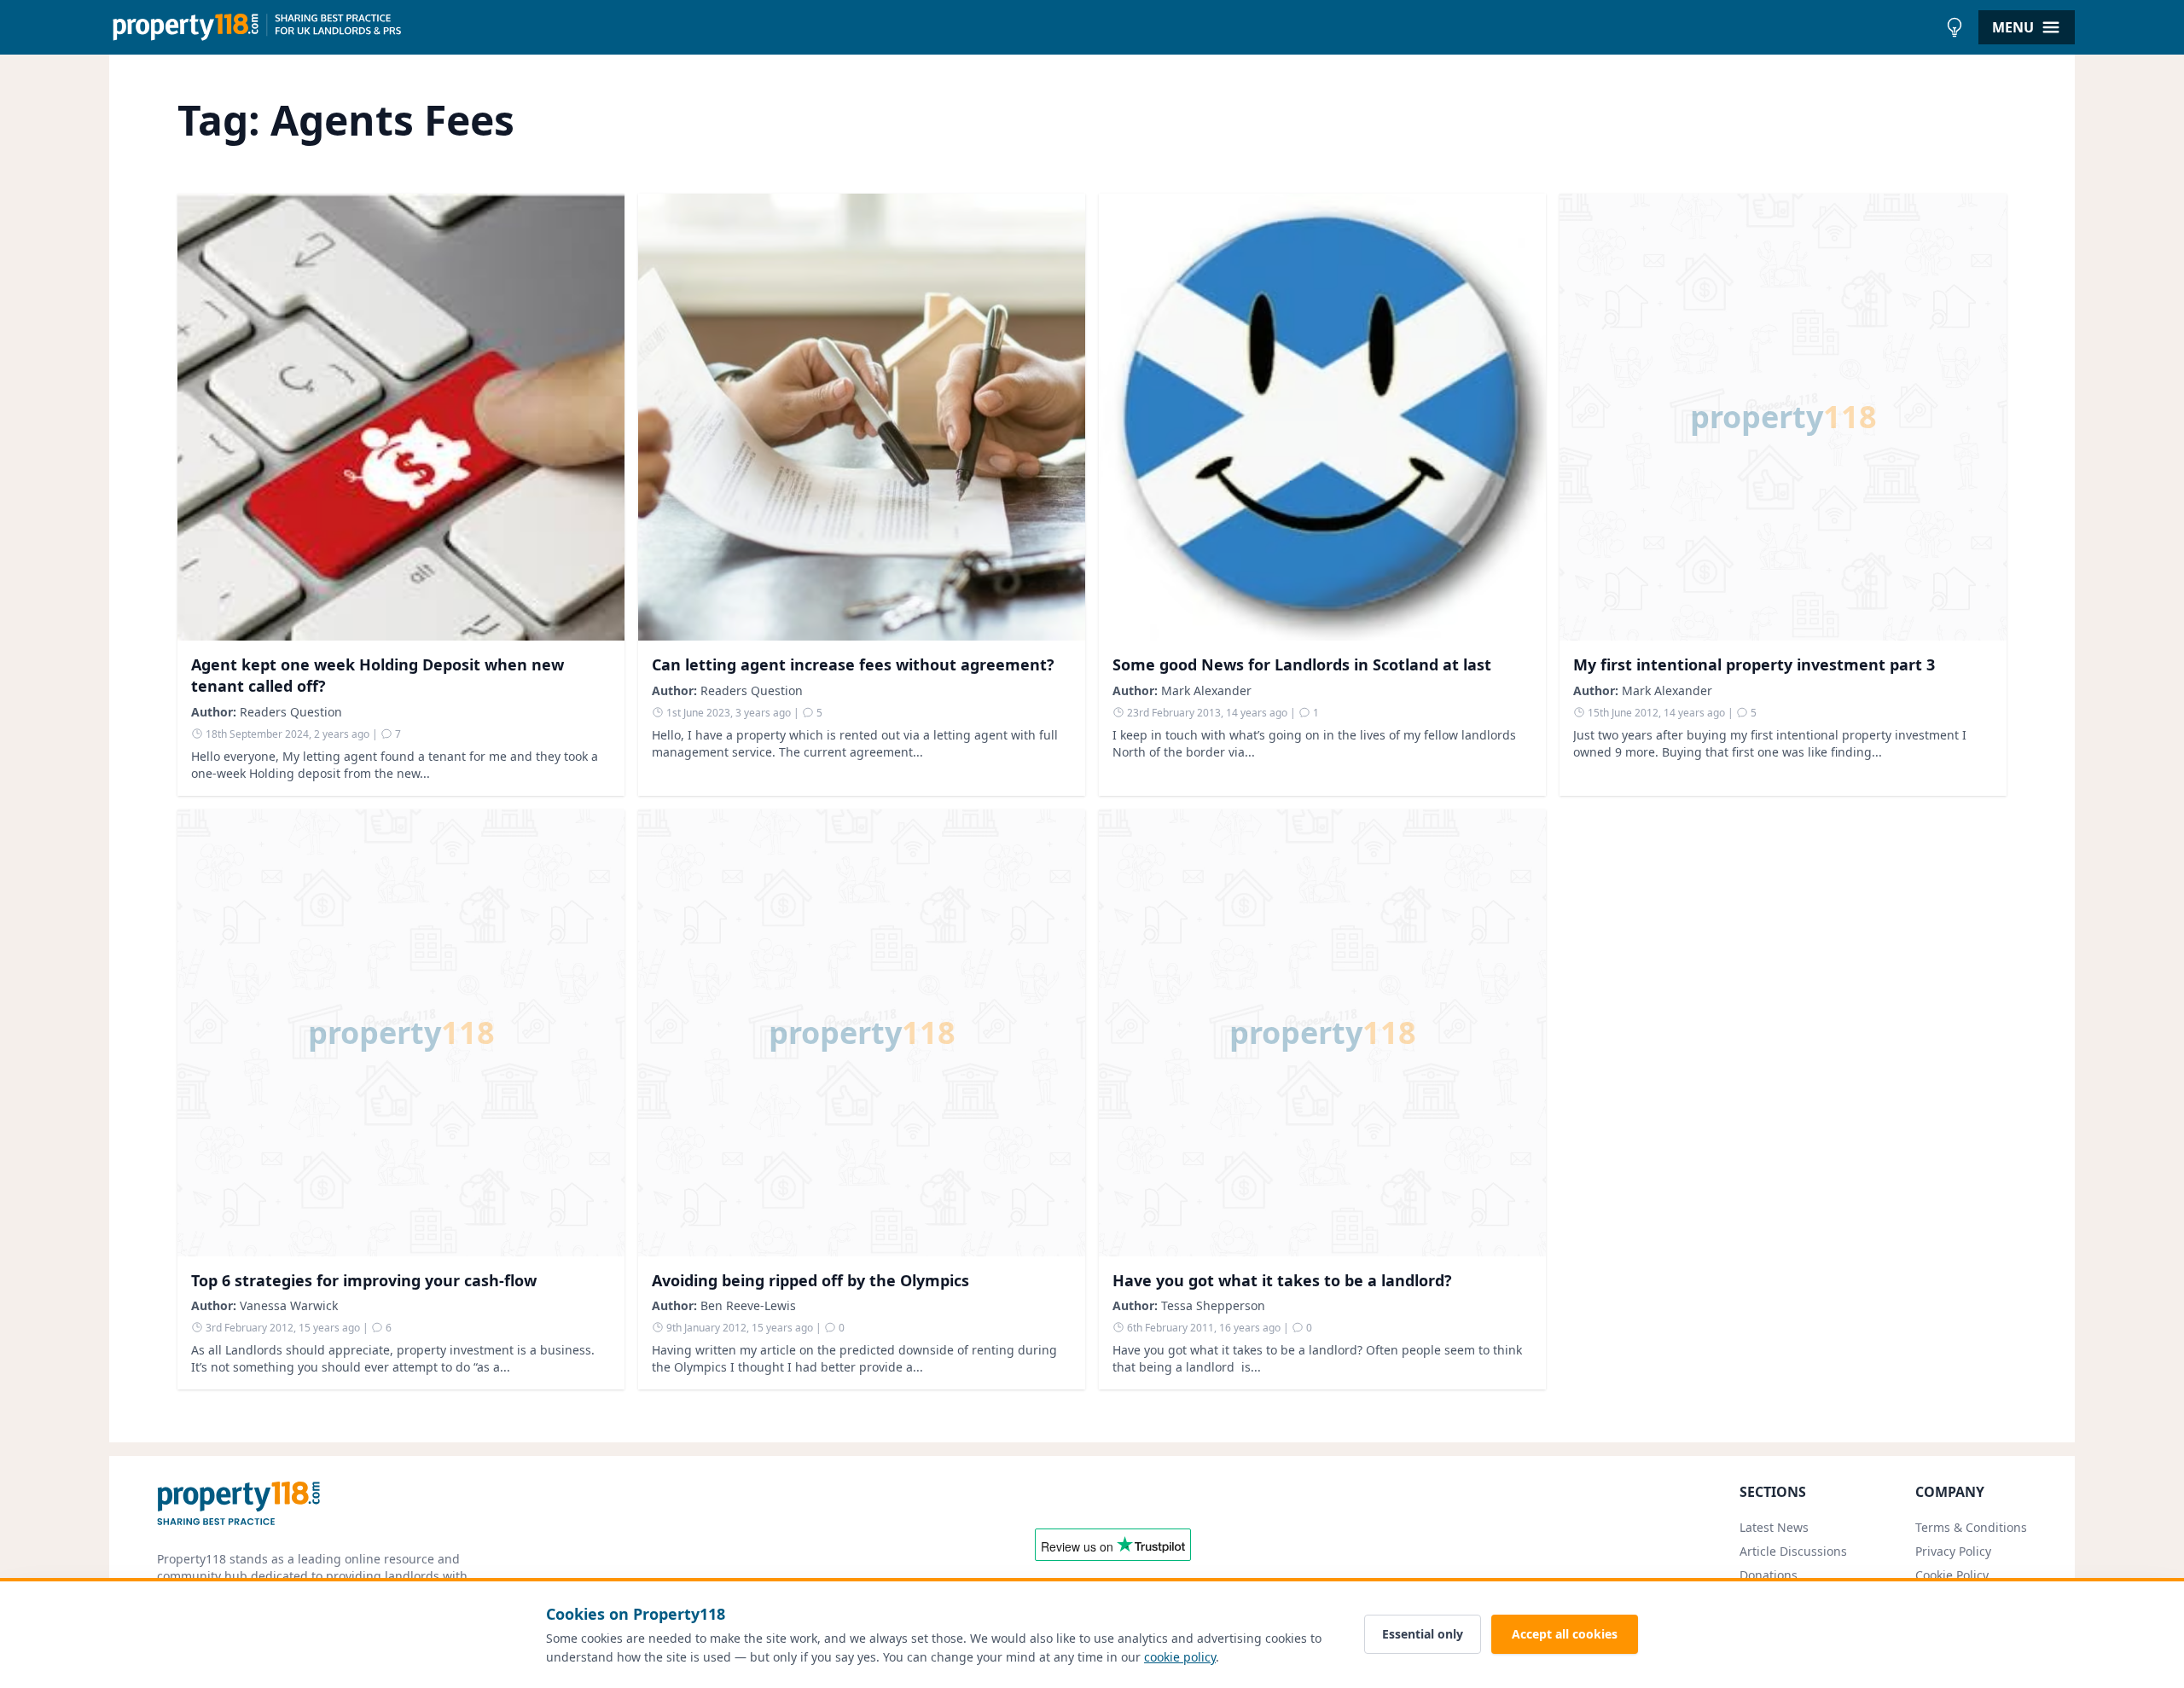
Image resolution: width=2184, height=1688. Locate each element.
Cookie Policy (1952, 1575)
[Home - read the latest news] (1023, 27)
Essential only (1423, 1634)
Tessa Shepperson (1213, 1305)
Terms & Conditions (1971, 1527)
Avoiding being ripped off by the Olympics (810, 1280)
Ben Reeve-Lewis (748, 1305)
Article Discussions (1793, 1551)
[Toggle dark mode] (1955, 27)
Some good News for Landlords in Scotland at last (1302, 664)
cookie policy (1180, 1657)
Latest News (1774, 1527)
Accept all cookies (1565, 1634)
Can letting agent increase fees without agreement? (853, 664)
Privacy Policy (1953, 1551)
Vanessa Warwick (289, 1305)
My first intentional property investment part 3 (1754, 664)
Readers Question (291, 712)
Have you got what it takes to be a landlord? (1282, 1280)
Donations (1769, 1575)
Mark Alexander (1206, 690)
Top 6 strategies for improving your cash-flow (364, 1280)
